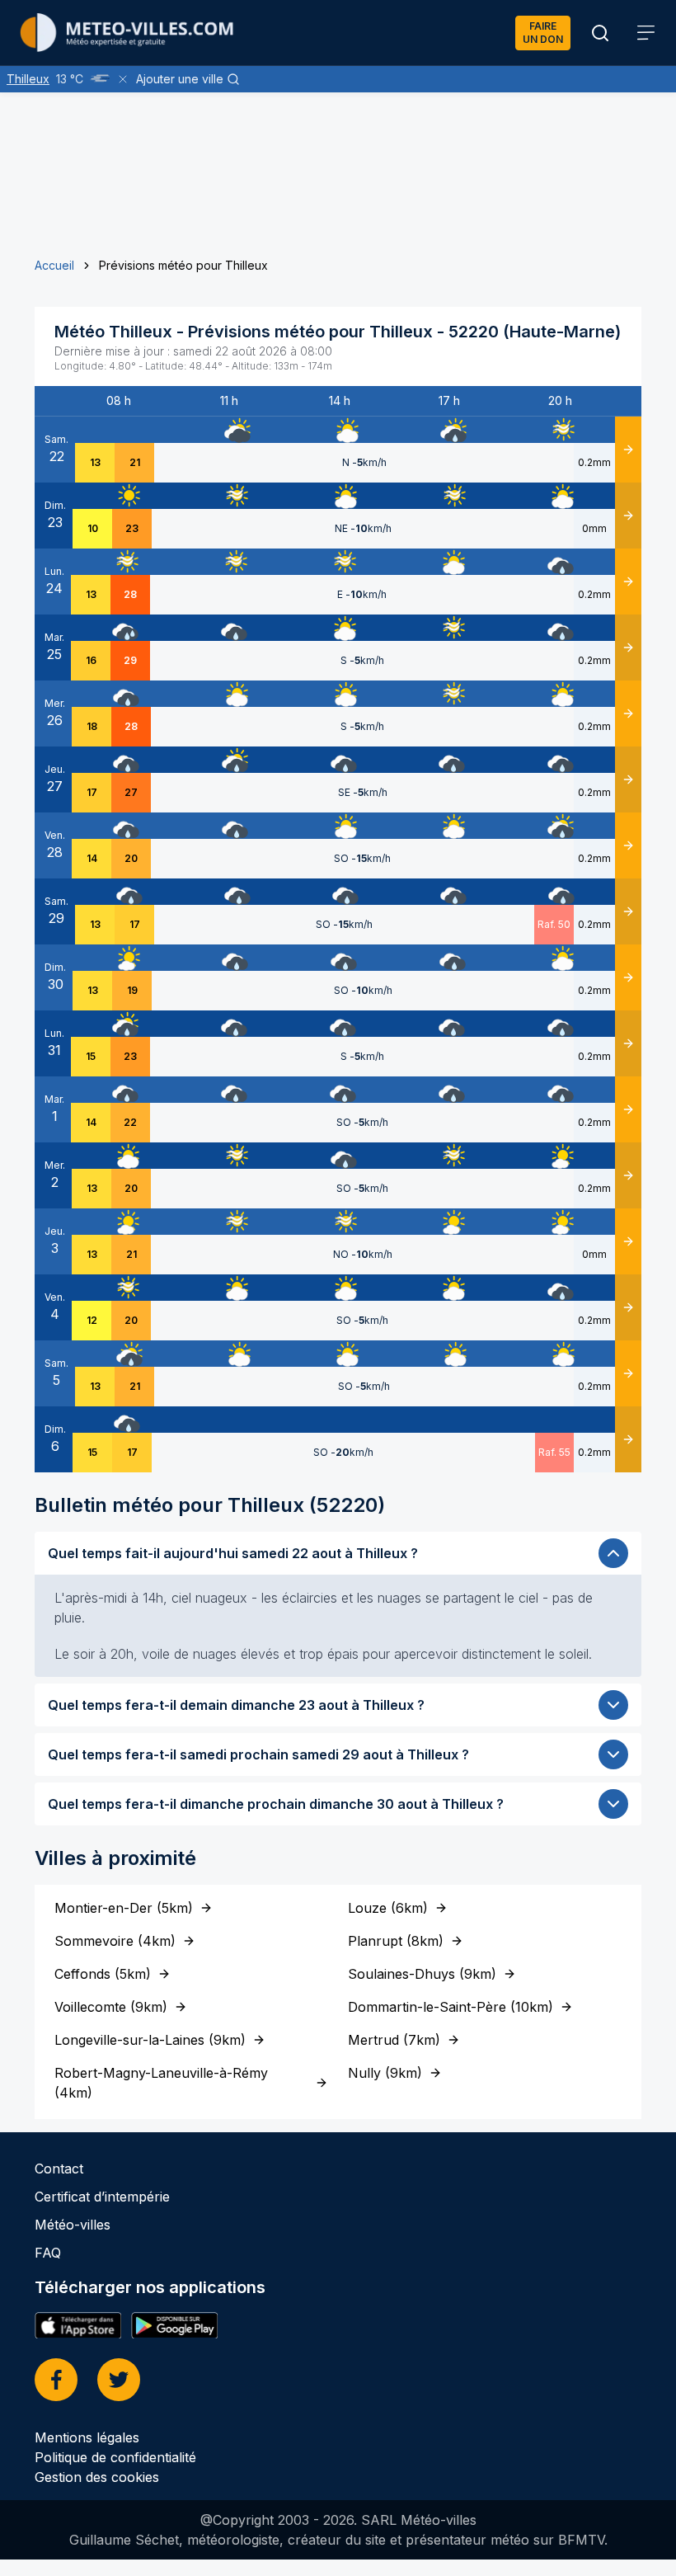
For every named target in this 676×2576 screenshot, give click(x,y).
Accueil (54, 265)
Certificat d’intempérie (102, 2197)
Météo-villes (73, 2225)
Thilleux (28, 79)
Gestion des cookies (97, 2477)
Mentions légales (87, 2437)
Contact (59, 2169)
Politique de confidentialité (115, 2457)
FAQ (48, 2253)
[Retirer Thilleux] (123, 79)
